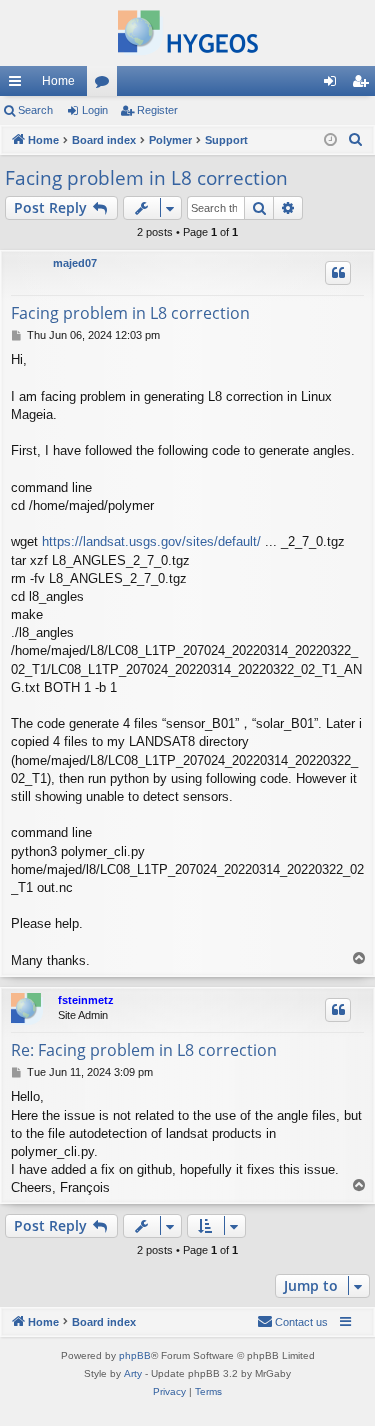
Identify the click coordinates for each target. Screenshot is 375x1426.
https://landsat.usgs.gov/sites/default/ (151, 541)
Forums (106, 85)
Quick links (19, 85)
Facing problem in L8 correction (146, 178)
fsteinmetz (86, 1000)
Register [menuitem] (364, 85)
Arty (133, 1373)
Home (58, 81)
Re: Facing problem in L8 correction (144, 1050)
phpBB (135, 1355)
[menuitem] (356, 140)
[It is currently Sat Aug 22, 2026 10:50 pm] (330, 140)
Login (95, 110)
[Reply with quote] (338, 273)
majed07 (75, 263)
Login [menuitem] (334, 85)
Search (35, 110)
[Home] (187, 33)
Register (157, 110)
